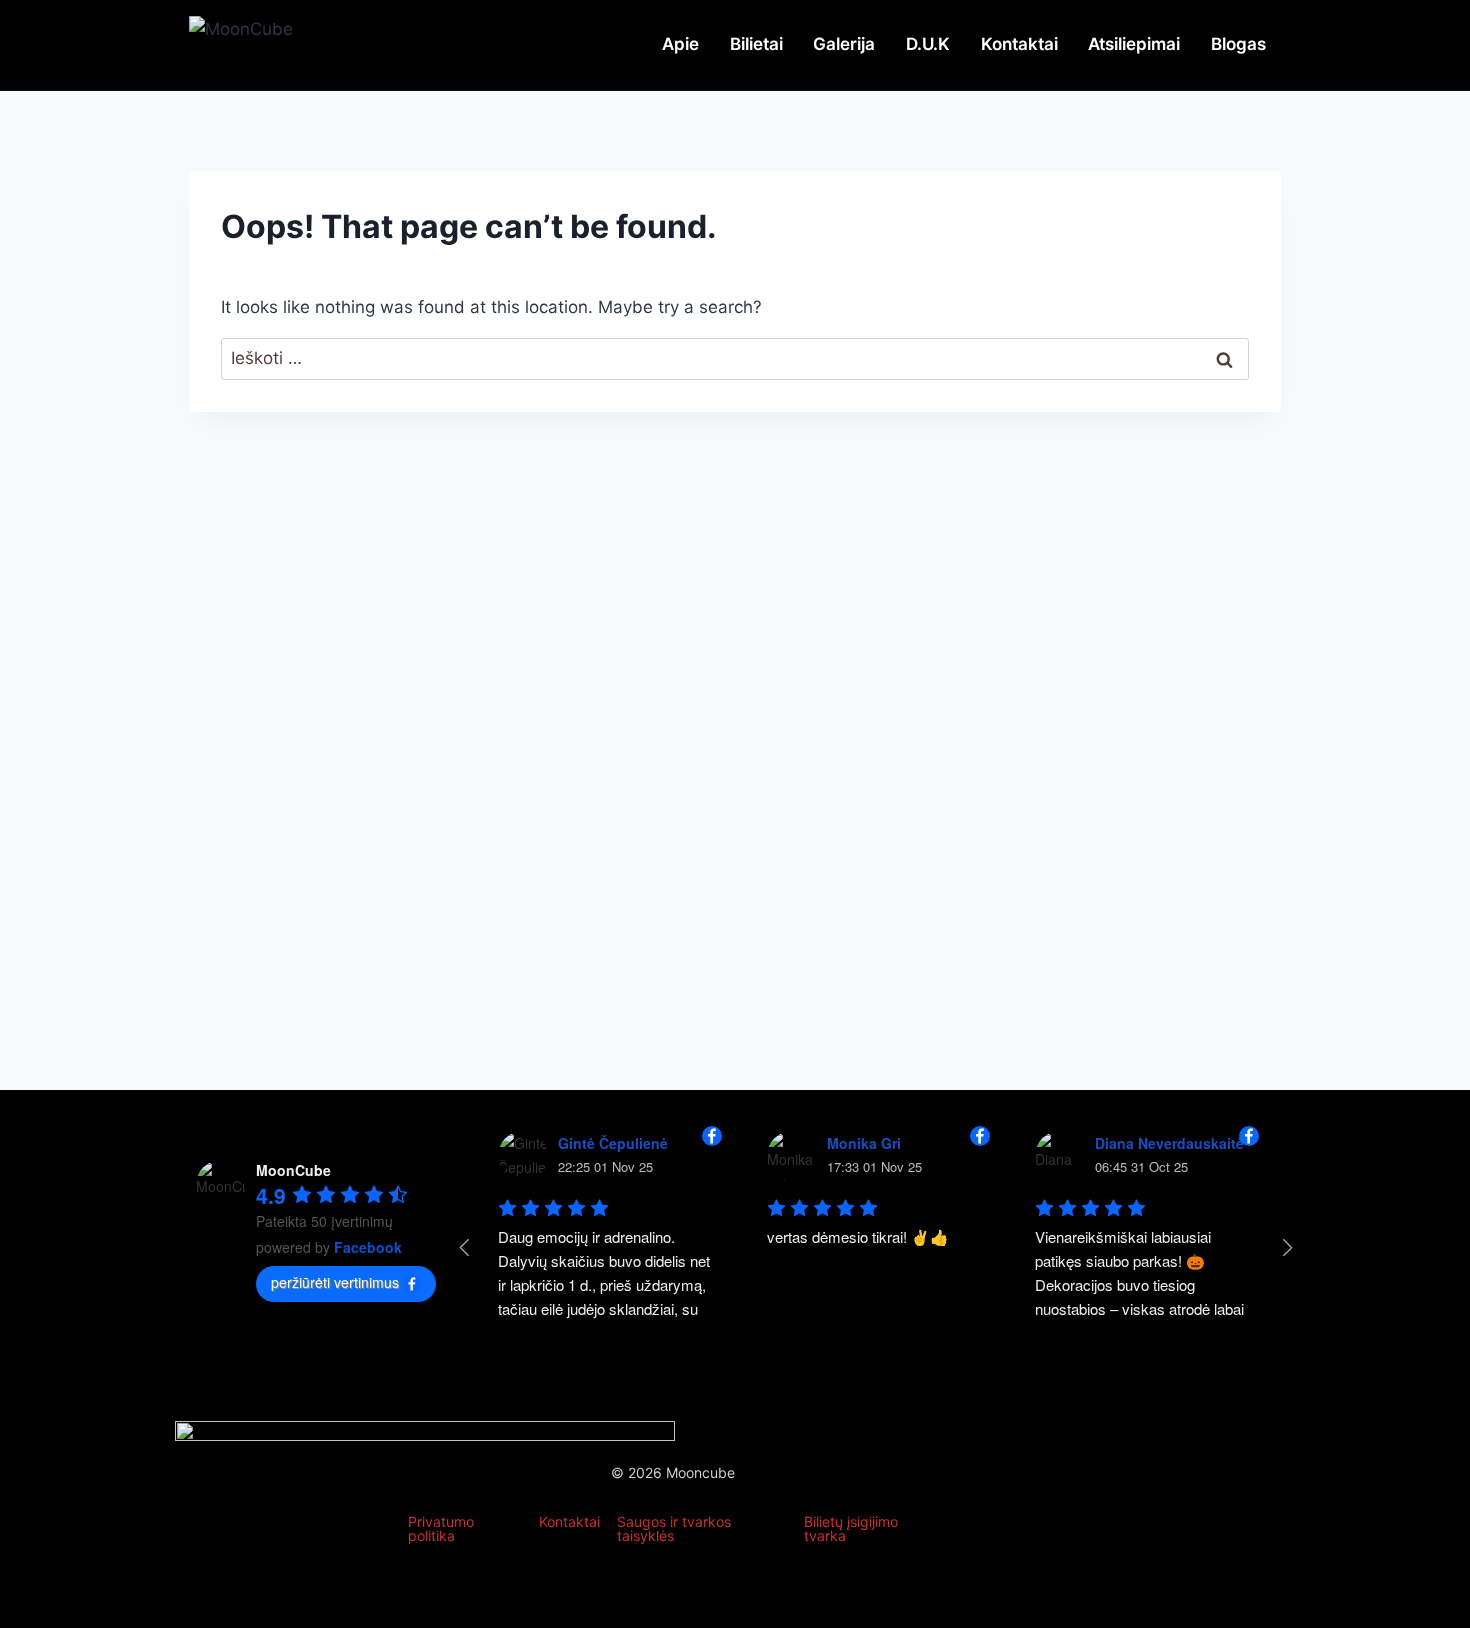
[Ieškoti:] (735, 358)
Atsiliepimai (1134, 44)
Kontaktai (1019, 44)
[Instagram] (1198, 1505)
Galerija (844, 44)
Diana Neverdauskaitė (1169, 1143)
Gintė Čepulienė (613, 1143)
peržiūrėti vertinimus (335, 1282)
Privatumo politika (441, 1528)
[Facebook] (1127, 1505)
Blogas (1238, 44)
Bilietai (756, 44)
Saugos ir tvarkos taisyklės (674, 1528)
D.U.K (928, 44)
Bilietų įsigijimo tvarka (851, 1528)
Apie (680, 44)
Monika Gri (864, 1143)
